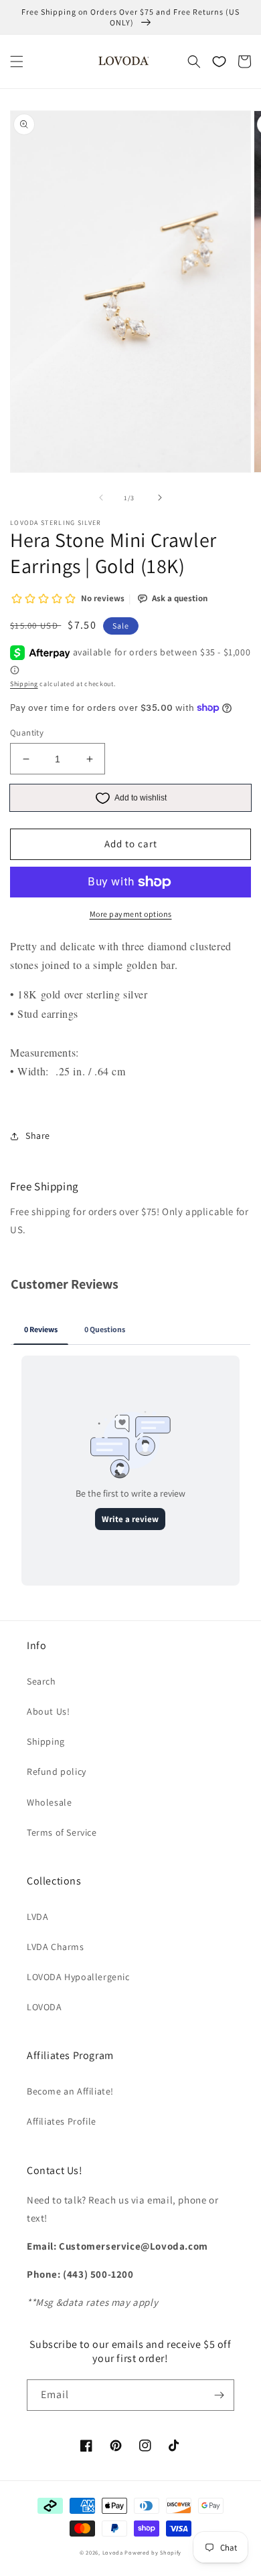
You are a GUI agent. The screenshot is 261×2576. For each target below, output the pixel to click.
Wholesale (49, 1802)
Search (41, 1681)
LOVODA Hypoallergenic (78, 1977)
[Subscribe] (219, 2395)
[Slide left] (101, 498)
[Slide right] (160, 498)
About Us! (48, 1711)
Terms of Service (62, 1832)
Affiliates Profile (62, 2121)
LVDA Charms (56, 1947)
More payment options (131, 914)
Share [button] (38, 1136)
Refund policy (57, 1772)
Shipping (24, 684)
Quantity (27, 733)
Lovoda (113, 2552)
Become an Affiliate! (70, 2091)
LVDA (37, 1917)
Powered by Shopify (153, 2552)
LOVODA (45, 2007)
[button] (17, 62)
